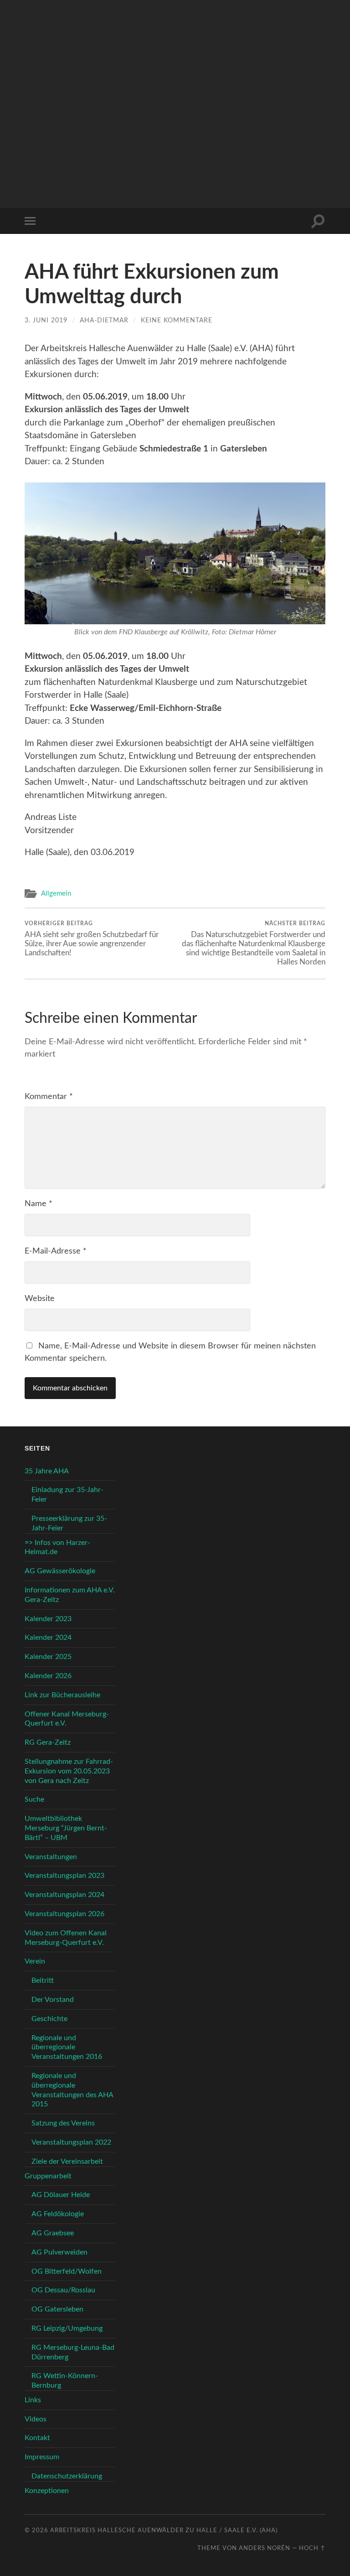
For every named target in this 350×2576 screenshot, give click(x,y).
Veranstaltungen (51, 1857)
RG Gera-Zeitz (48, 1742)
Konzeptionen (47, 2491)
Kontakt (37, 2438)
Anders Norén (265, 2548)
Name (39, 1204)
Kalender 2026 (48, 1676)
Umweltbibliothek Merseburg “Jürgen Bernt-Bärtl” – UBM (66, 1828)
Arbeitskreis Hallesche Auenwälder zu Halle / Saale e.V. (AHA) (164, 2530)
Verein (35, 1961)
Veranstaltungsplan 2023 (64, 1876)
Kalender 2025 (48, 1657)
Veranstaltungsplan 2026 (64, 1914)
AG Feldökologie (58, 2214)
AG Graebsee (53, 2233)
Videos (36, 2419)
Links (33, 2400)
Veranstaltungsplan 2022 (71, 2142)
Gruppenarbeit (48, 2176)
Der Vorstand (53, 2000)
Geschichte (49, 2019)
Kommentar (49, 1097)
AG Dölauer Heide (61, 2195)
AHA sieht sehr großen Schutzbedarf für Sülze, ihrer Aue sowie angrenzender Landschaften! (92, 938)
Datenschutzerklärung (67, 2476)
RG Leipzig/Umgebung (67, 2328)
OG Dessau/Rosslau (63, 2290)
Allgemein (56, 894)
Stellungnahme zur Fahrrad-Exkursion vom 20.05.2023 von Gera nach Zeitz (69, 1771)
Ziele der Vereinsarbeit (67, 2161)
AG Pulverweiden (59, 2252)
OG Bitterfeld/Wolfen (67, 2271)
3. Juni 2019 (46, 320)
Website (40, 1299)
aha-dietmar (104, 320)
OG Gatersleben (57, 2309)
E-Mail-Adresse (56, 1251)
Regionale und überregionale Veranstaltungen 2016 (67, 2047)
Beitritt (43, 1980)
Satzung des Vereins (63, 2123)
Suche (34, 1799)
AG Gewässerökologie (60, 1571)
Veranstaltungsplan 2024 (64, 1895)
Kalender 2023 (48, 1619)
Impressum (42, 2457)
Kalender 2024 (48, 1638)
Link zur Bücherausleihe (62, 1695)
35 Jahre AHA (47, 1471)
